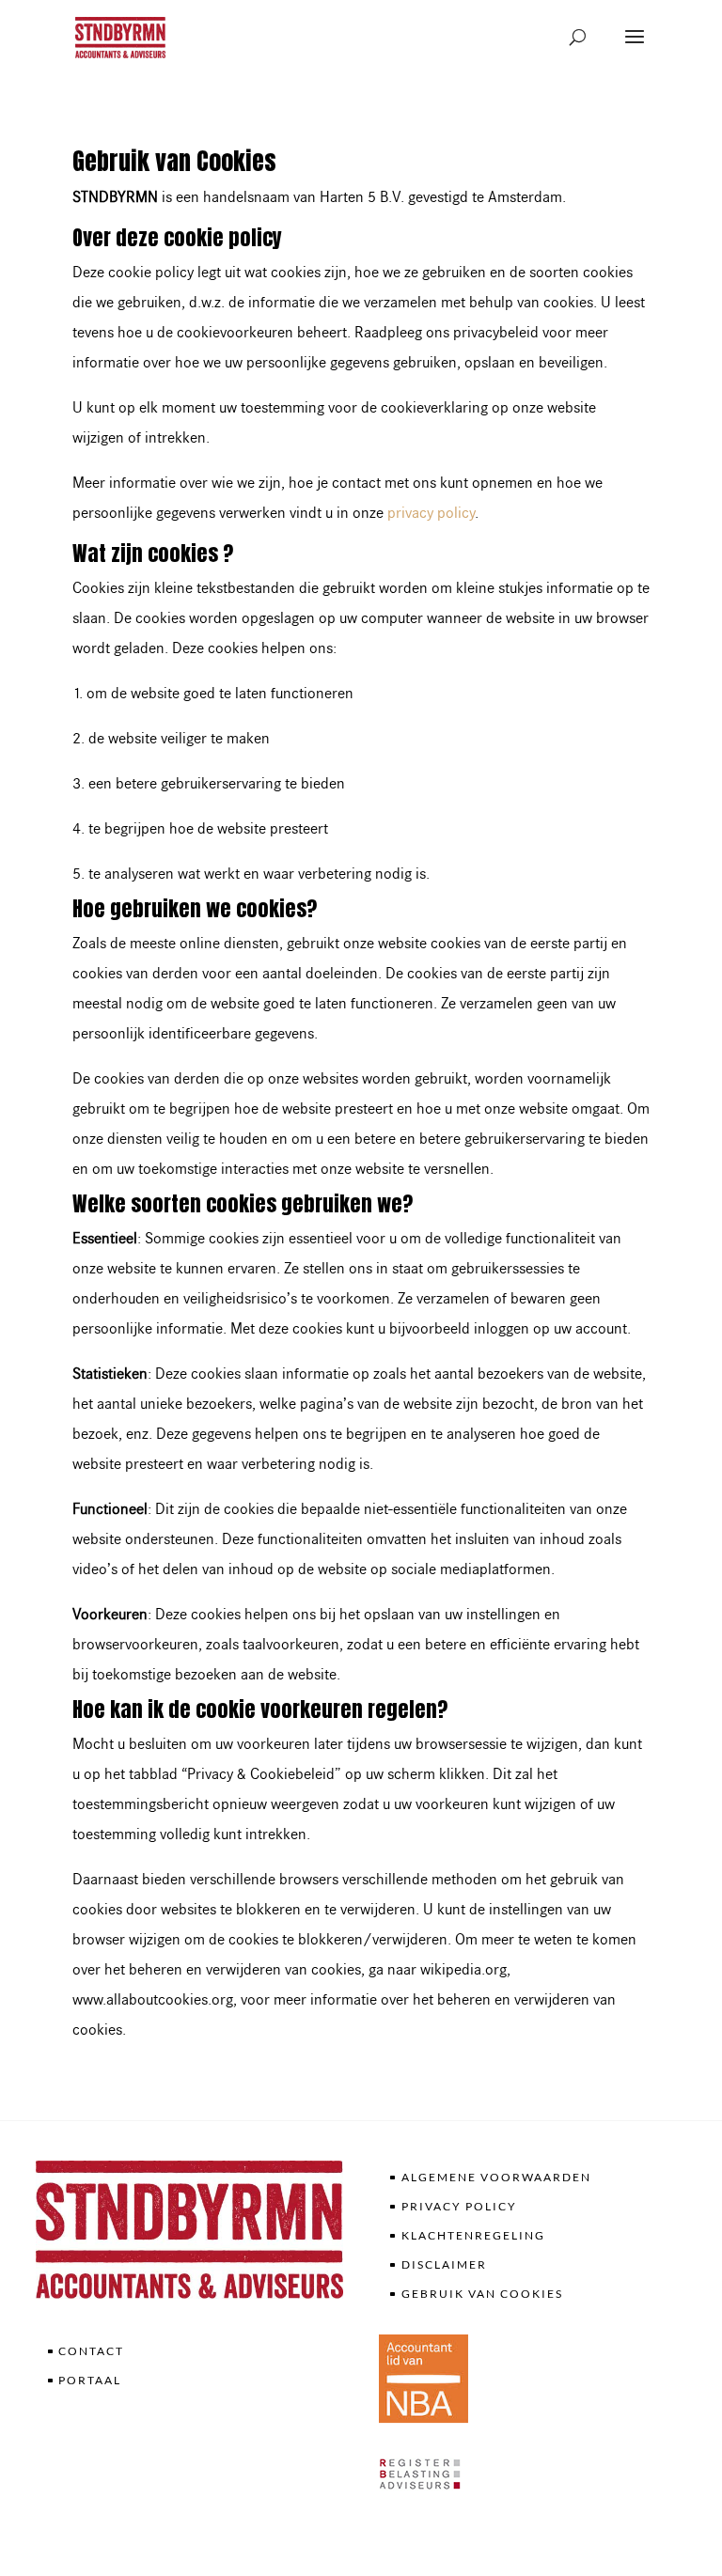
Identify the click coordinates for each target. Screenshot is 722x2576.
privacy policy (431, 513)
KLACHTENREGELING (473, 2235)
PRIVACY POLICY (459, 2206)
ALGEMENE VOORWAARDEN (496, 2177)
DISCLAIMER (444, 2264)
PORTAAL (90, 2380)
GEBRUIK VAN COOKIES (482, 2294)
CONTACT (91, 2351)
